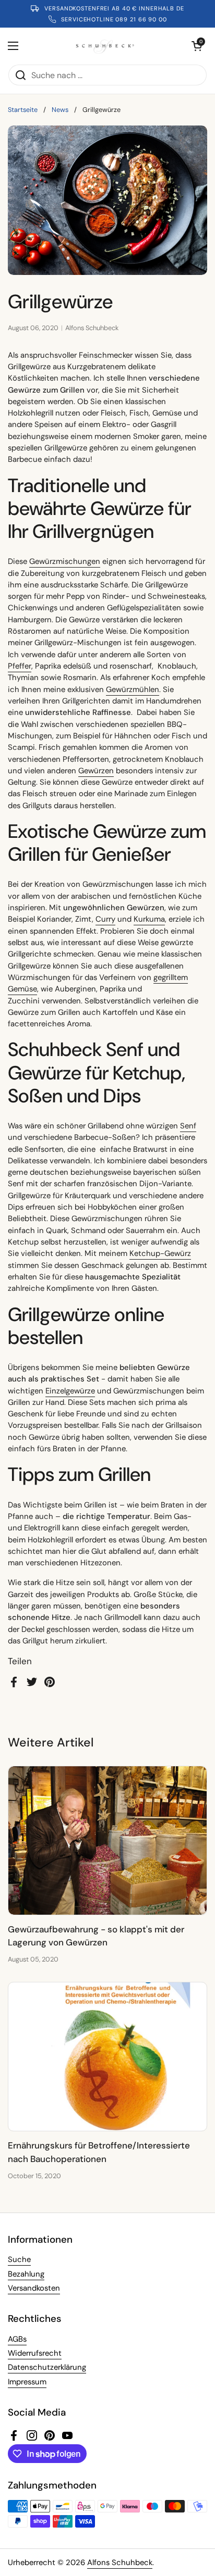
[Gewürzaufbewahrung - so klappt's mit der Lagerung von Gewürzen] (107, 1840)
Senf (188, 1126)
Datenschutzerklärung (47, 2367)
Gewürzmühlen (133, 689)
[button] (197, 46)
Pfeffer (20, 666)
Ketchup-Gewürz (160, 1253)
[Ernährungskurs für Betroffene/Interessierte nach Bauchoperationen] (107, 2057)
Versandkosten (34, 2288)
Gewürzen (96, 771)
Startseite (23, 110)
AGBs (17, 2339)
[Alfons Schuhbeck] (105, 46)
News (60, 110)
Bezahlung (26, 2274)
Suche (19, 2259)
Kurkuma (149, 919)
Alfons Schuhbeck (120, 2562)
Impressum (27, 2382)
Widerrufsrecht (35, 2353)
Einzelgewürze (70, 1391)
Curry (105, 919)
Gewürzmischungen (65, 561)
